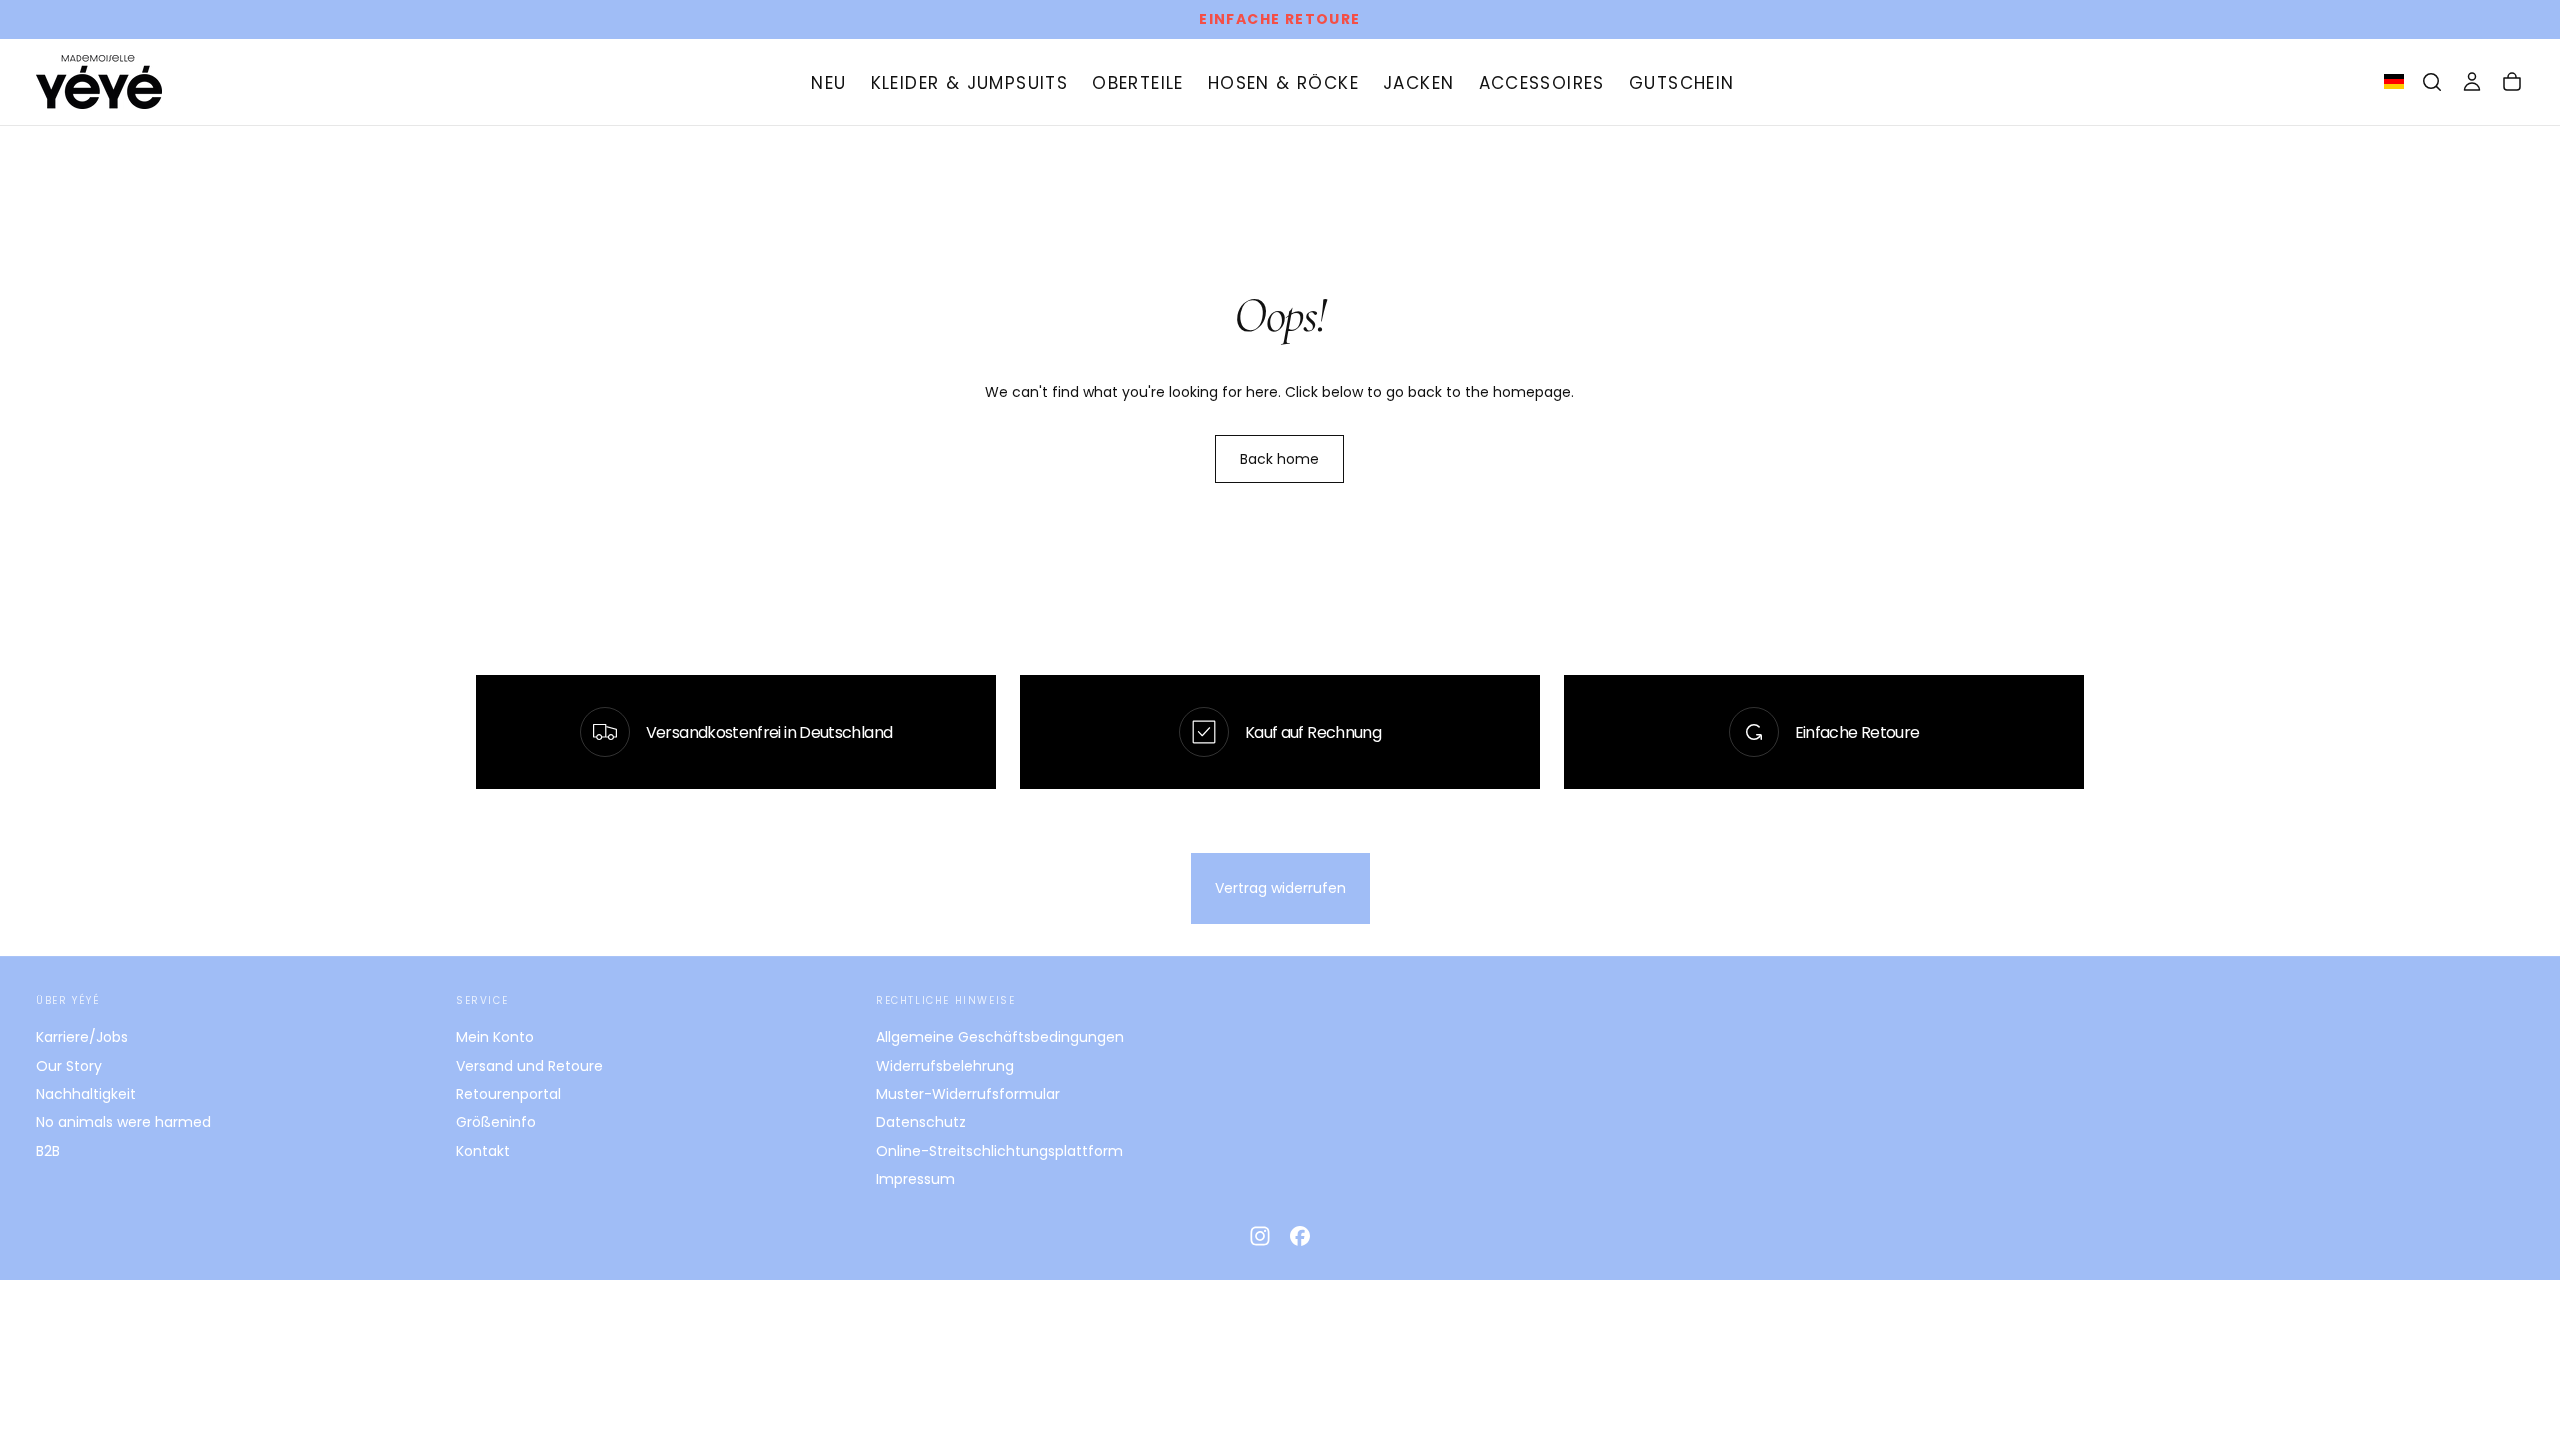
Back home (1279, 459)
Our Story (69, 1066)
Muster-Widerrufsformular (968, 1094)
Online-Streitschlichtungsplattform (999, 1151)
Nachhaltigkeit (86, 1094)
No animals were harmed (123, 1122)
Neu (828, 83)
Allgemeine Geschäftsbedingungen (1000, 1037)
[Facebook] (1300, 1236)
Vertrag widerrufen (1280, 888)
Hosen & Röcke (1283, 83)
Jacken (1418, 83)
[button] (2432, 82)
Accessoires (1542, 83)
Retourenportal (508, 1094)
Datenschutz (921, 1122)
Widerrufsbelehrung (945, 1066)
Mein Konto (495, 1037)
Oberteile (1138, 83)
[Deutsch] (2394, 81)
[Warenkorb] (2512, 82)
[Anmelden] (2472, 82)
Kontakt (483, 1151)
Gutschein (1682, 83)
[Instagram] (1260, 1236)
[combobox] (2394, 82)
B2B (48, 1151)
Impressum (915, 1179)
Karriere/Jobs (82, 1037)
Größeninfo (496, 1122)
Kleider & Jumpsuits (970, 83)
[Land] (2394, 82)
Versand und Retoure (529, 1066)
